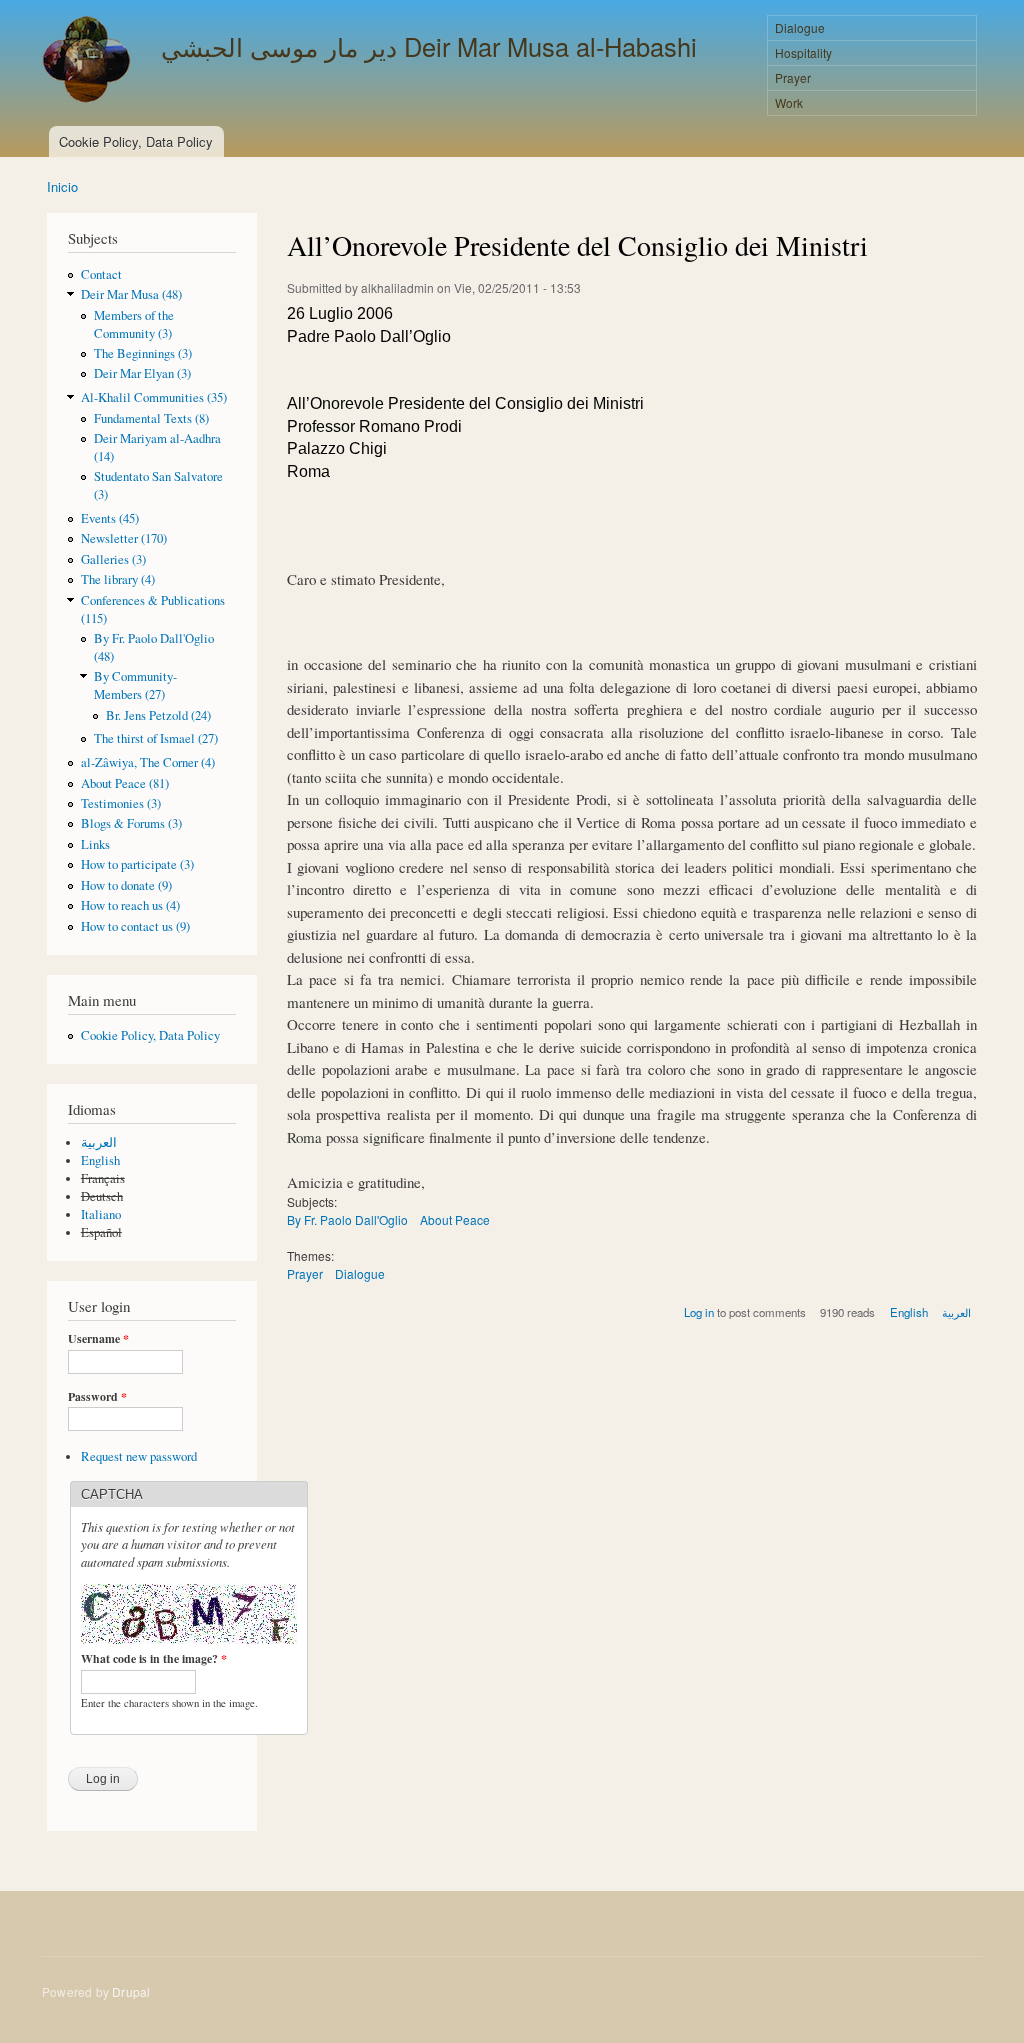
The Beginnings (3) (143, 353)
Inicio (62, 186)
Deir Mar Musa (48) (131, 294)
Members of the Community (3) (134, 324)
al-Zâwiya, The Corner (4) (148, 762)
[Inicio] (89, 62)
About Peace (455, 1219)
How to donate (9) (126, 885)
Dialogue (800, 27)
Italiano (101, 1214)
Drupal (131, 1991)
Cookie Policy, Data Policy (136, 141)
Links (95, 844)
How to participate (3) (137, 864)
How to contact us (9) (135, 926)
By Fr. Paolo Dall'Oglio (347, 1219)
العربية (99, 1142)
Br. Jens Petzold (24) (158, 715)
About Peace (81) (125, 783)
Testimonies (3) (121, 803)
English (100, 1160)
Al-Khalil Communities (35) (154, 397)
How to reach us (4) (130, 905)
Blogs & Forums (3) (131, 823)
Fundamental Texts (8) (151, 418)
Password (97, 1397)
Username (98, 1339)
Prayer (793, 77)
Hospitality (803, 52)
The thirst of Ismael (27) (156, 738)
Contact (101, 274)
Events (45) (110, 518)
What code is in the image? (154, 1659)
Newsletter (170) (124, 538)
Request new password (139, 1456)
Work (789, 102)
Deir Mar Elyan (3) (142, 373)
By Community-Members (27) (135, 685)
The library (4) (118, 579)
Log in (699, 1312)
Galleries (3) (113, 559)
